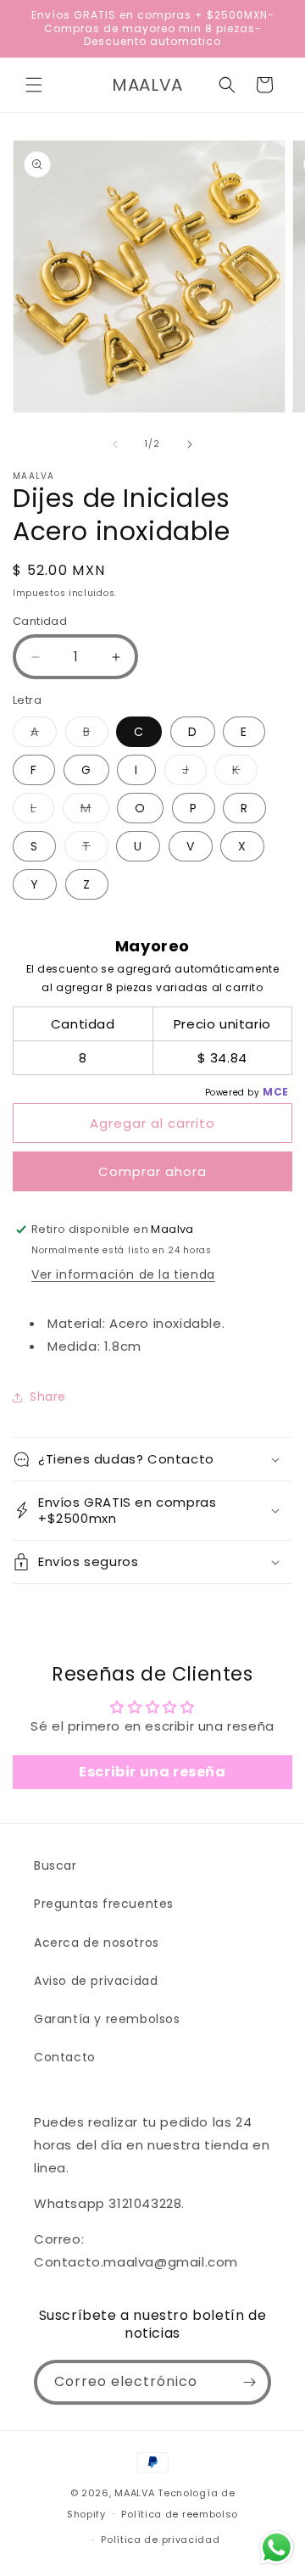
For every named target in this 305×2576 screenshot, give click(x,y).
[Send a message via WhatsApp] (277, 2548)
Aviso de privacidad (96, 1981)
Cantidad (40, 621)
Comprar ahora (152, 1171)
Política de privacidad (160, 2540)
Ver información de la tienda (123, 1274)
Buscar (55, 1865)
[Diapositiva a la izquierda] (115, 444)
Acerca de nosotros (97, 1943)
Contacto (65, 2057)
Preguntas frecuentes (104, 1904)
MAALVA (134, 2493)
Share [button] (48, 1397)
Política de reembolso (180, 2514)
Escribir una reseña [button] (152, 1772)
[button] (34, 85)
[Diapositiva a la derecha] (190, 444)
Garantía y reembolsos (107, 2019)
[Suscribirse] (249, 2382)
